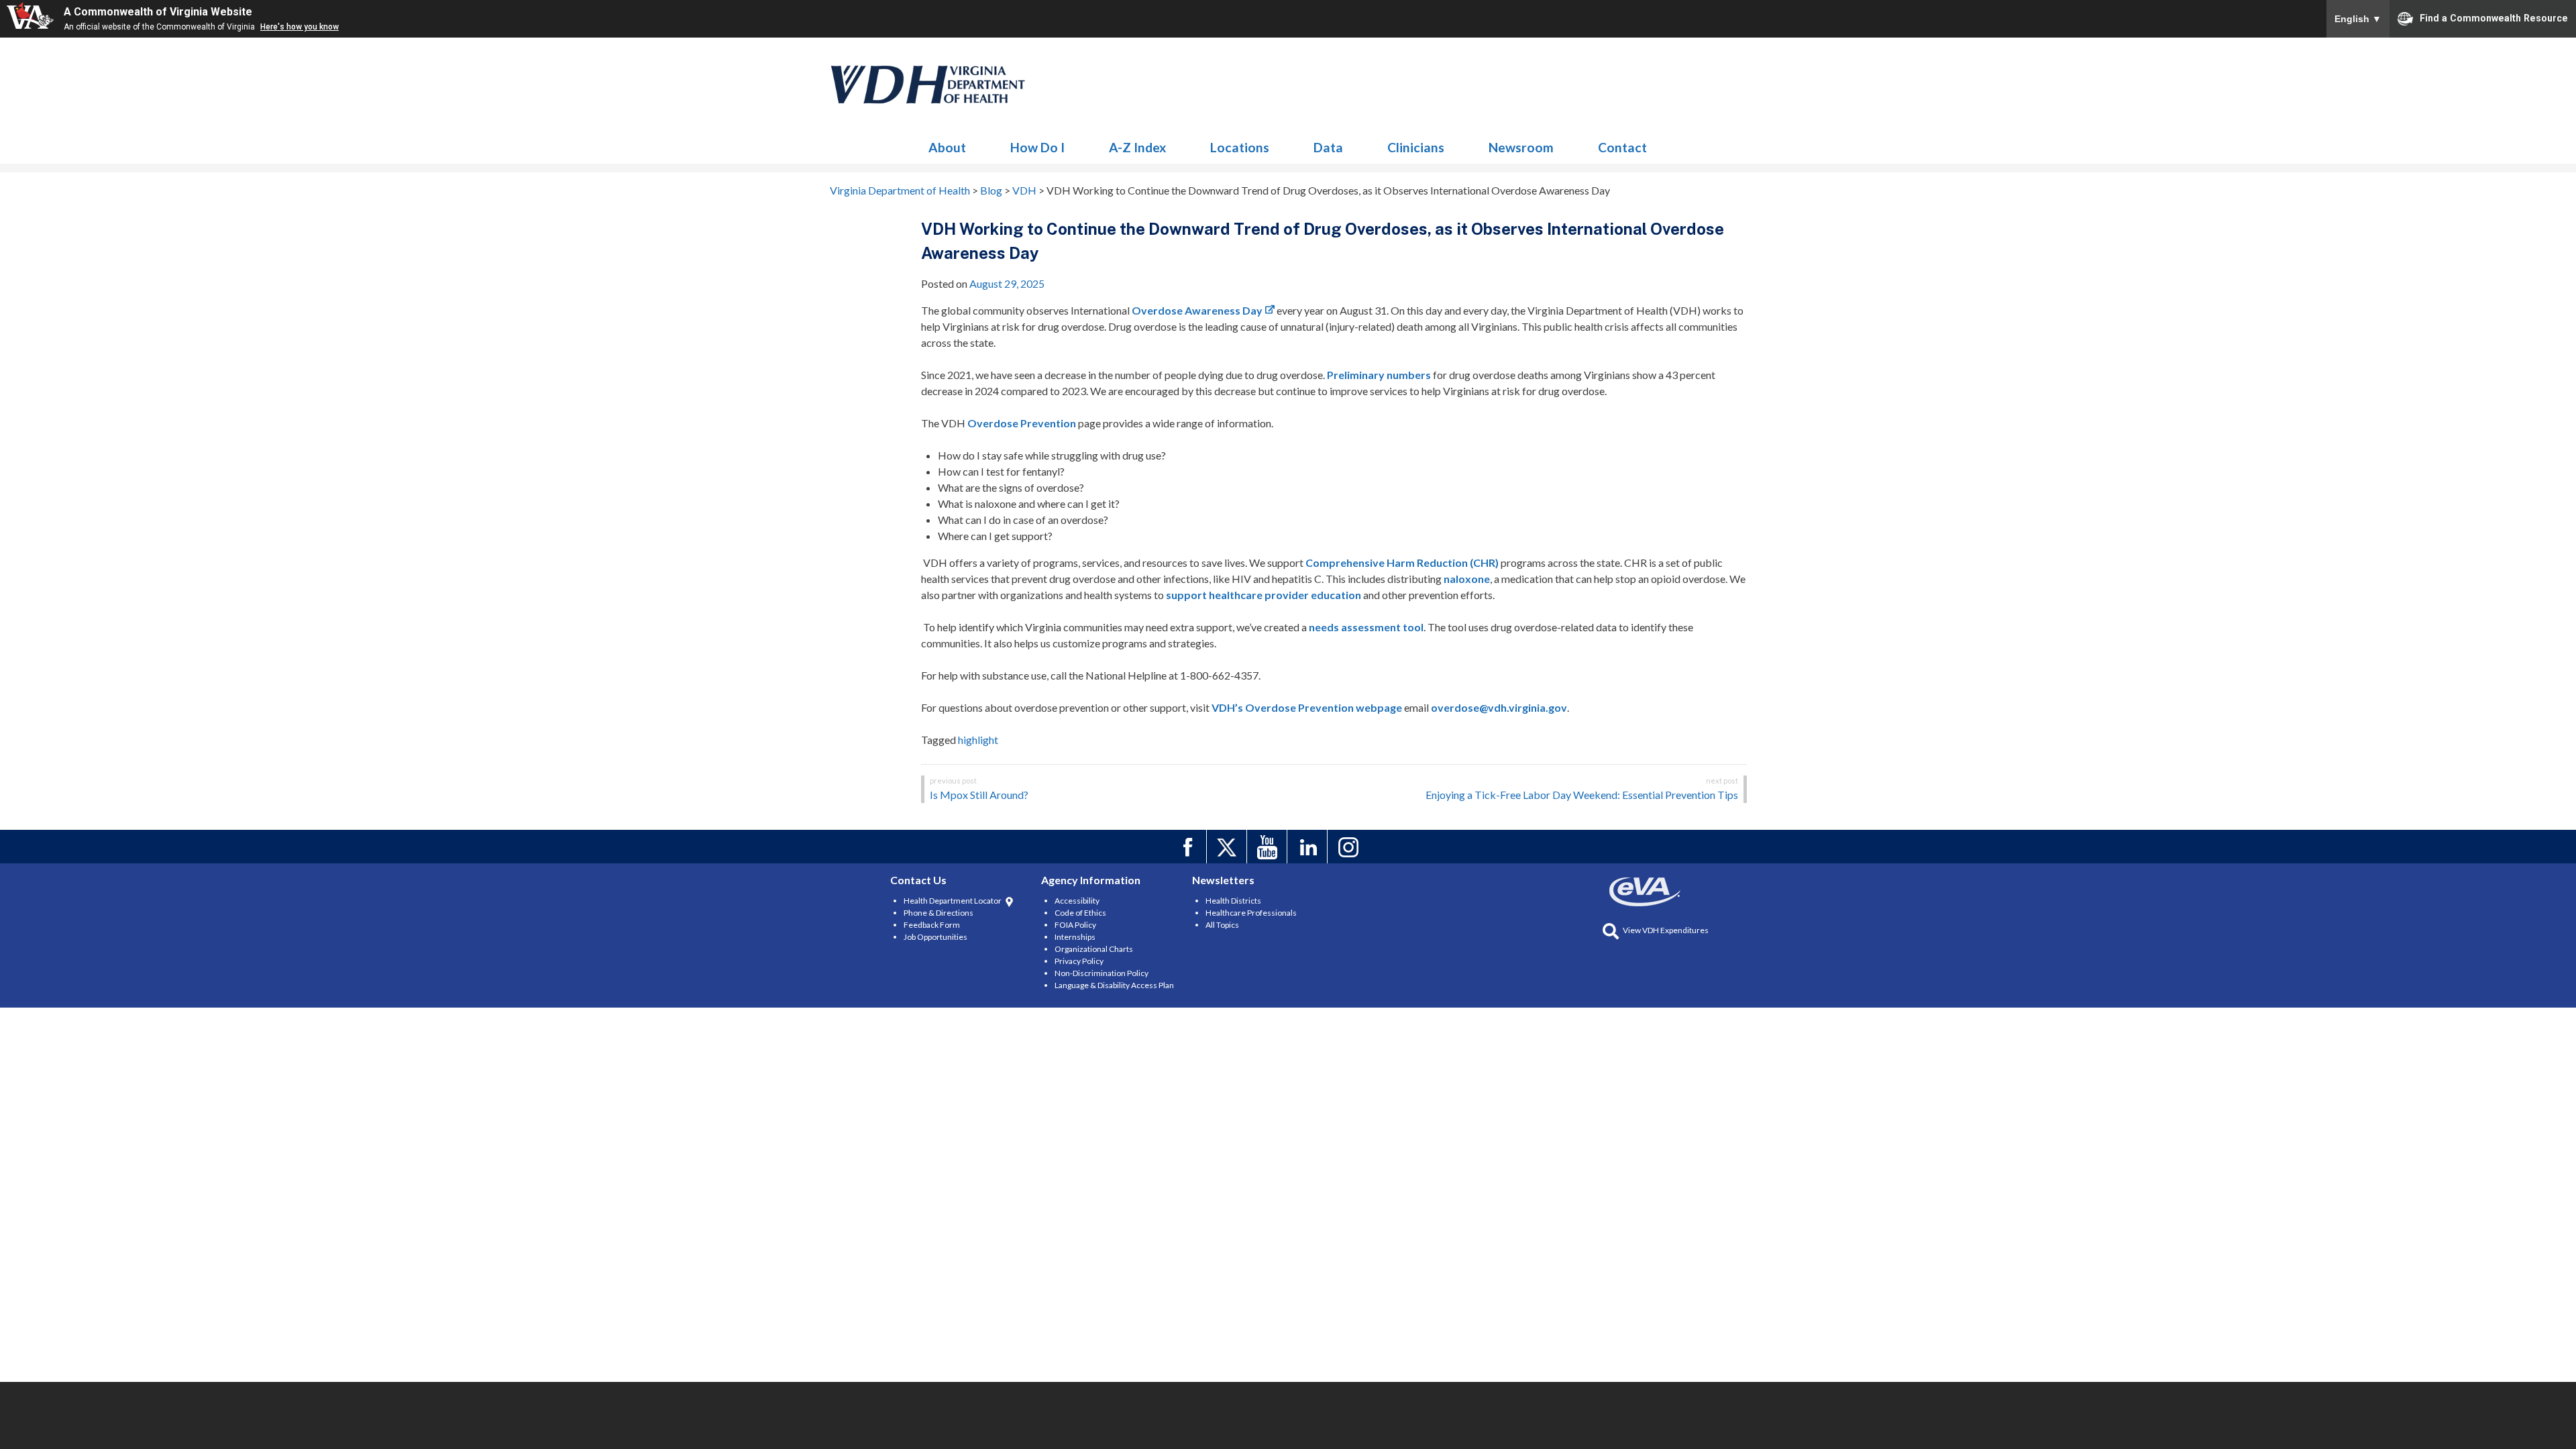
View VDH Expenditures (1666, 930)
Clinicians (1416, 147)
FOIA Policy (1075, 925)
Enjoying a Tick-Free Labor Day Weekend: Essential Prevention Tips (1582, 795)
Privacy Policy (1079, 961)
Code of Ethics (1080, 913)
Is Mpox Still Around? (979, 795)
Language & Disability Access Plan (1114, 985)
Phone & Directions (938, 913)
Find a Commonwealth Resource (2494, 17)
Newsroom (1521, 147)
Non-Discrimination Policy (1102, 973)
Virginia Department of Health (928, 85)
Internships (1075, 937)
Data (1328, 147)
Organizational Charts (1094, 949)
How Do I (1037, 147)
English (2358, 19)
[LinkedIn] (1309, 847)
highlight (978, 740)
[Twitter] (1229, 847)
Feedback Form (932, 925)
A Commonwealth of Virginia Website (158, 12)
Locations (1240, 147)
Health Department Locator (953, 901)
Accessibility (1077, 901)
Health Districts (1233, 901)
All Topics (1222, 925)
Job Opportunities (935, 937)
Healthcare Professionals (1251, 913)
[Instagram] (1349, 847)
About (947, 147)
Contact (1622, 147)
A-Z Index (1137, 147)
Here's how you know (300, 27)
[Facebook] (1188, 847)
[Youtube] (1269, 847)
